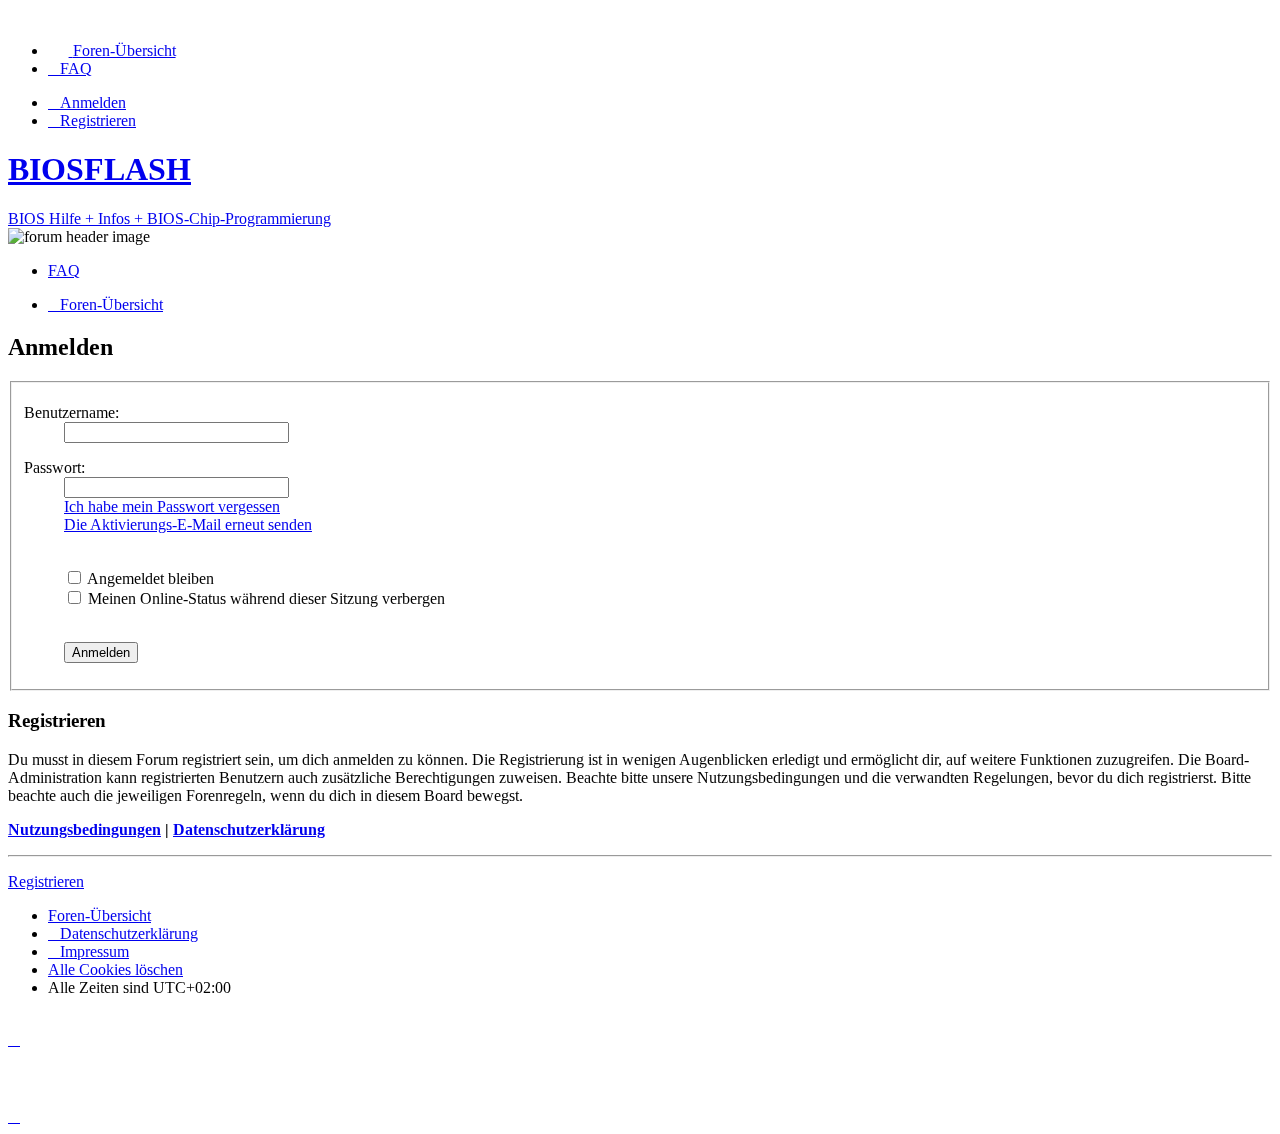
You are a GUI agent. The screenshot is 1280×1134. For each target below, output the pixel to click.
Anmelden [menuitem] (93, 102)
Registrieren (46, 881)
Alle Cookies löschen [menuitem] (115, 969)
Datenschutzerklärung (249, 829)
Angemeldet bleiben (149, 578)
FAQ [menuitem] (64, 270)
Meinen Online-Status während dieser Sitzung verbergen (264, 598)
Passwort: (54, 467)
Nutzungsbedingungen (84, 829)
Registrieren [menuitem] (98, 120)
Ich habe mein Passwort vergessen (172, 506)
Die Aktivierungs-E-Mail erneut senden (188, 524)
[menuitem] (112, 50)
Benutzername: (71, 412)
